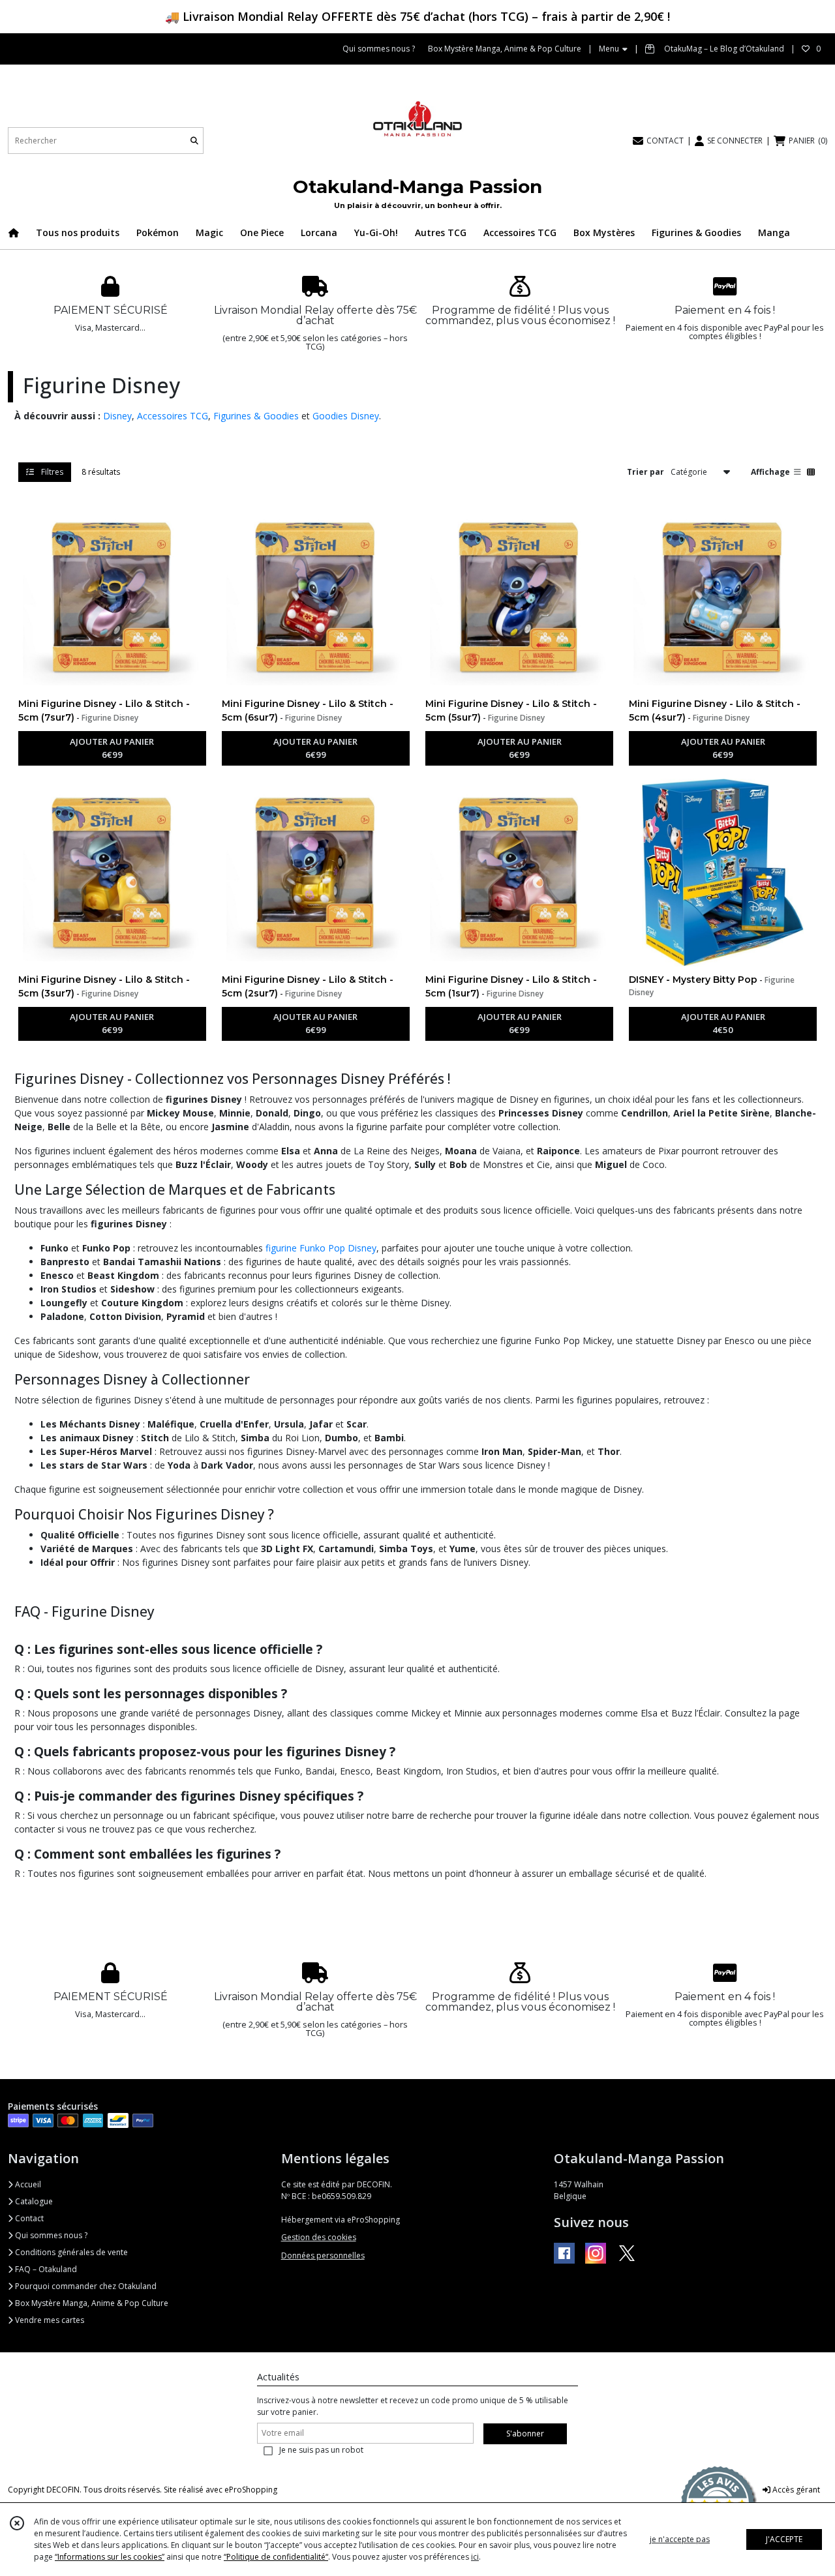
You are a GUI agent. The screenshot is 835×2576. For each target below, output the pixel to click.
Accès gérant (795, 2490)
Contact (28, 2218)
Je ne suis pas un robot (321, 2450)
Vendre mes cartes (49, 2320)
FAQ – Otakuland (45, 2269)
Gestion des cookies (319, 2237)
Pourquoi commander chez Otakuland (85, 2286)
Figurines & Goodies (256, 416)
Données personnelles (323, 2255)
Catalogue (33, 2201)
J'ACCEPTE (784, 2539)
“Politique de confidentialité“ (276, 2557)
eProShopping (251, 2490)
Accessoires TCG (173, 416)
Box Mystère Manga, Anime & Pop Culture (91, 2303)
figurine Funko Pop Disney (321, 1248)
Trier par (645, 471)
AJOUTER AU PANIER (112, 748)
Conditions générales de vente (70, 2252)
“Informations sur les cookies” (110, 2557)
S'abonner (525, 2434)
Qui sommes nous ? (50, 2235)
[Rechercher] (194, 141)
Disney (117, 416)
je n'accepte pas (680, 2539)
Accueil (27, 2184)
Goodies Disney (346, 416)
